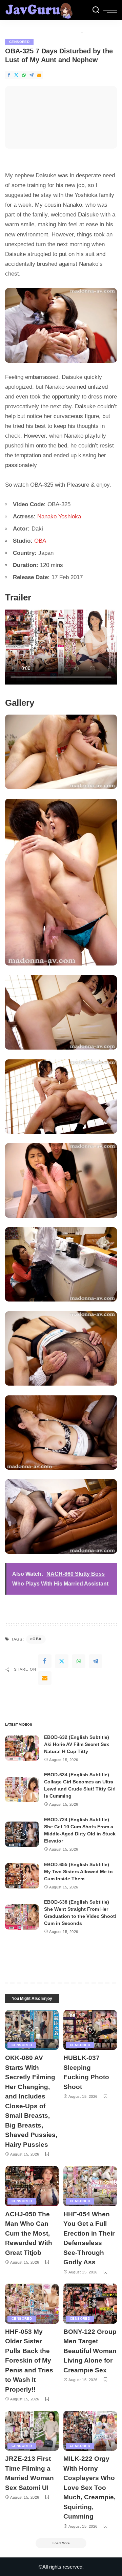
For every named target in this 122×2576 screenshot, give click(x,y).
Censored (19, 42)
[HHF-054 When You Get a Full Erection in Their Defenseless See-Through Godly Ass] (90, 2186)
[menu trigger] (110, 10)
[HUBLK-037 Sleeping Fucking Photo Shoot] (90, 2030)
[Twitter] (16, 75)
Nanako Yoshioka (59, 517)
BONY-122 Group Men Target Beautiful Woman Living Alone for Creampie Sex (90, 2351)
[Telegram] (32, 75)
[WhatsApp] (24, 75)
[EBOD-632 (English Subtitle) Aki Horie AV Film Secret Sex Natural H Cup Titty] (22, 1748)
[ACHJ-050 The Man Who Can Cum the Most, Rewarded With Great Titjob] (32, 2186)
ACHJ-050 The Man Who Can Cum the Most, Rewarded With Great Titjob (29, 2233)
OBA (40, 541)
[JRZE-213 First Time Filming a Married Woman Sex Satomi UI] (32, 2431)
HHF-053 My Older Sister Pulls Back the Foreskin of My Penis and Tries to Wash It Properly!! (29, 2361)
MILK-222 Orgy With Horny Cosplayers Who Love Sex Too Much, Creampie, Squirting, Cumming (89, 2488)
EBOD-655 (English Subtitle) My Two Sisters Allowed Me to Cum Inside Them (78, 1872)
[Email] (39, 75)
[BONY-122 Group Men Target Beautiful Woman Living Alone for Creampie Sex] (90, 2304)
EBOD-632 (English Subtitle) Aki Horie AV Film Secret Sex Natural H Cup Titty (77, 1744)
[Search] (96, 10)
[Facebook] (9, 75)
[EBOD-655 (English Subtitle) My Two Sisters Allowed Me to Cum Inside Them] (22, 1876)
